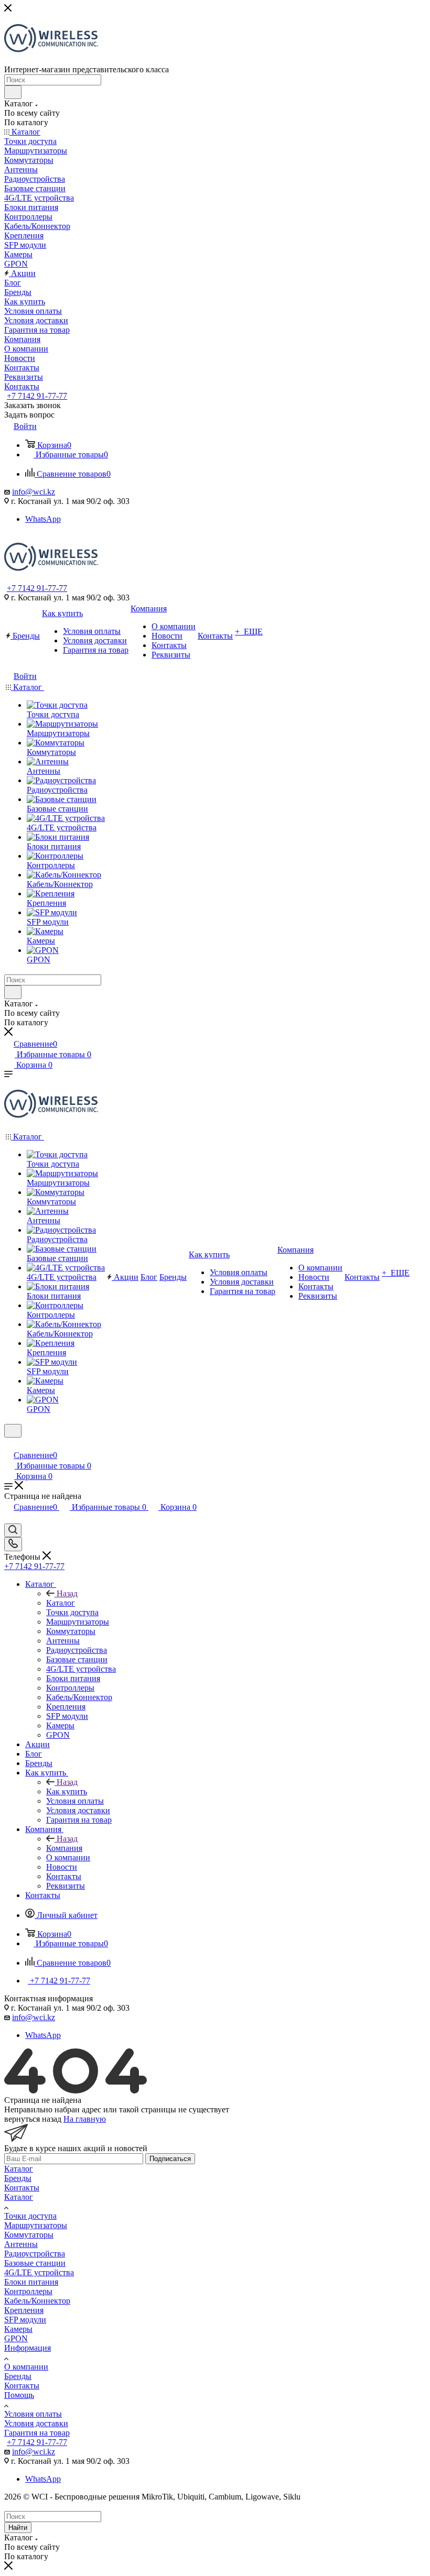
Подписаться (170, 2159)
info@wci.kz (34, 492)
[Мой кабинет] (9, 1444)
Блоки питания (31, 2282)
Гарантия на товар (37, 2433)
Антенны (21, 2244)
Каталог (61, 1603)
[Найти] (13, 92)
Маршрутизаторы (36, 2225)
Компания (64, 1848)
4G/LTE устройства (39, 2272)
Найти (18, 2528)
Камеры (18, 2329)
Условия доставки (36, 2423)
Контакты (22, 2188)
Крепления (24, 2310)
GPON (16, 2338)
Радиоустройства (35, 2254)
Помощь (19, 2395)
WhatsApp (43, 519)
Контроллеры (28, 2291)
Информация (28, 2348)
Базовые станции (35, 2263)
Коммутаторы (29, 2235)
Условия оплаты (33, 2414)
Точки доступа (30, 2216)
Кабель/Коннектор (37, 2301)
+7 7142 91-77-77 (37, 396)
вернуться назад (33, 2119)
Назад (67, 1593)
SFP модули (25, 2320)
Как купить (67, 1791)
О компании (26, 2367)
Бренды (18, 2178)
